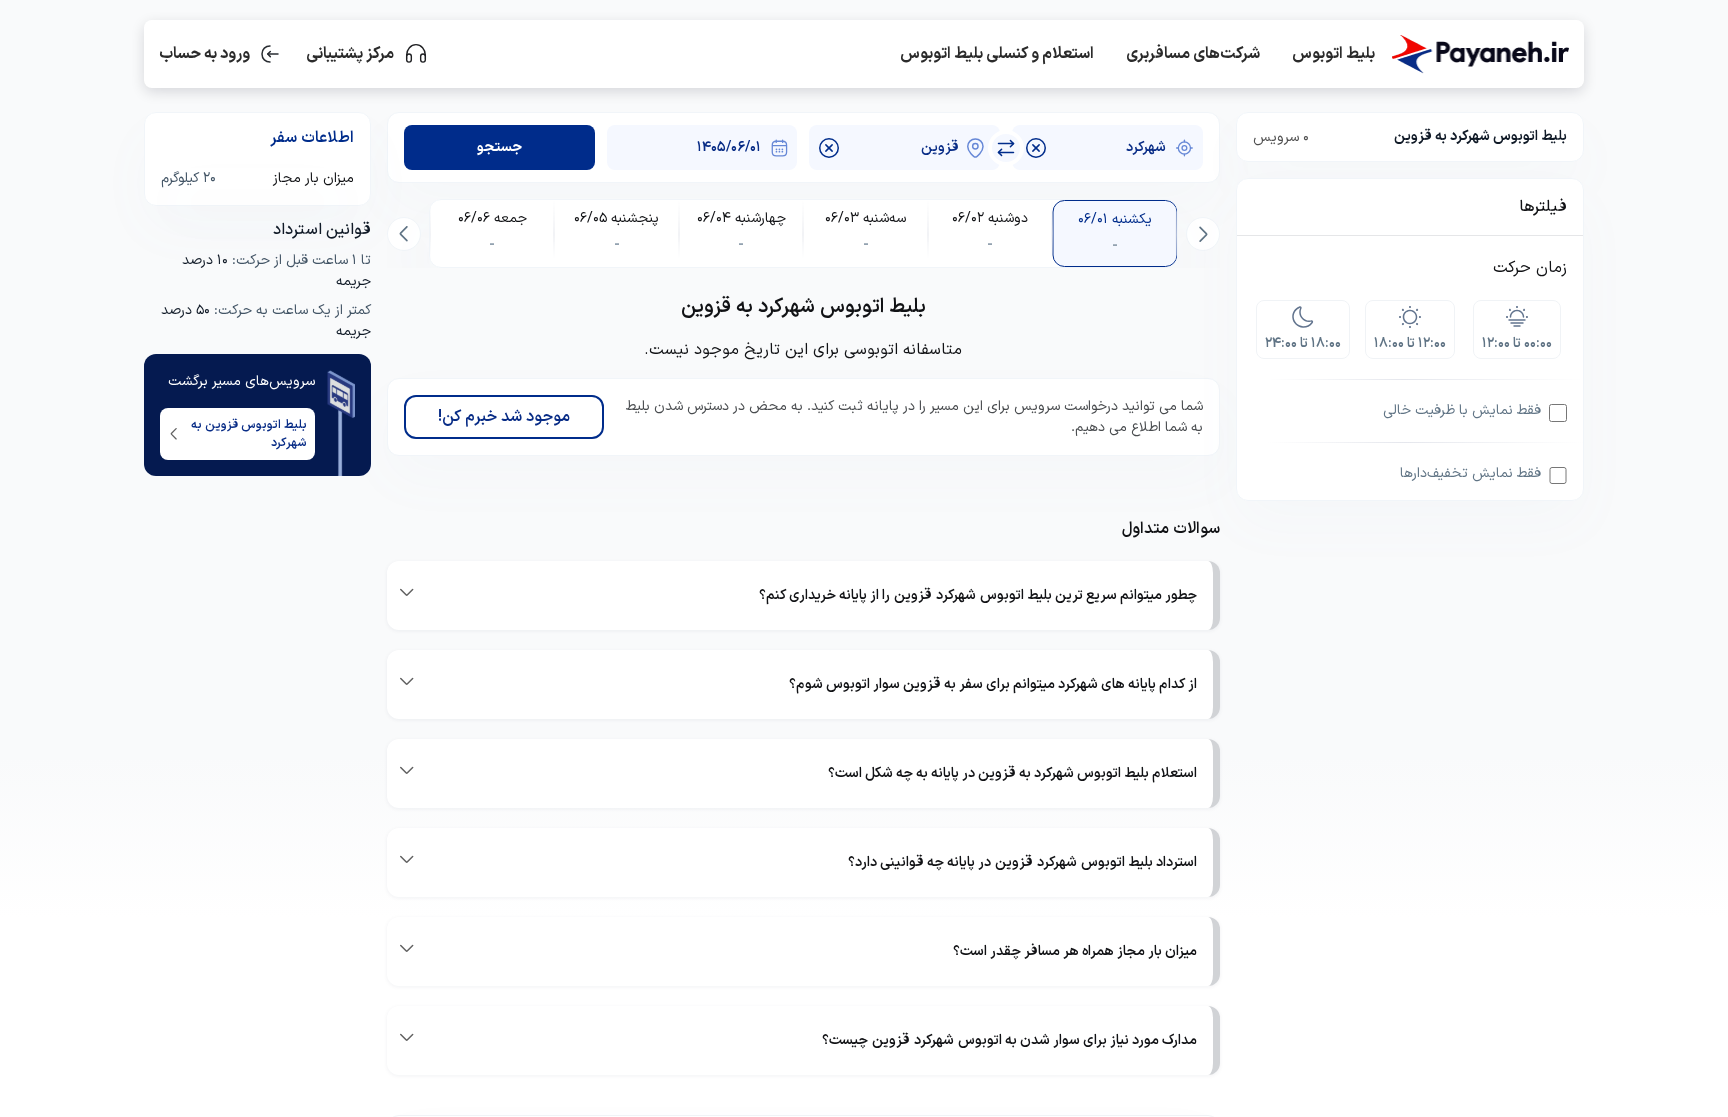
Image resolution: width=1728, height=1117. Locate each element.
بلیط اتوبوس (1333, 54)
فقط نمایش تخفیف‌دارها (1470, 473)
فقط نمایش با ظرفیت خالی (1462, 410)
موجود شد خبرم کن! (504, 417)
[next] (404, 234)
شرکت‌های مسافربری (1193, 54)
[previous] (1203, 234)
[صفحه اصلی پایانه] (1480, 54)
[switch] (1006, 148)
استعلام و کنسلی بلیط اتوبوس (997, 54)
